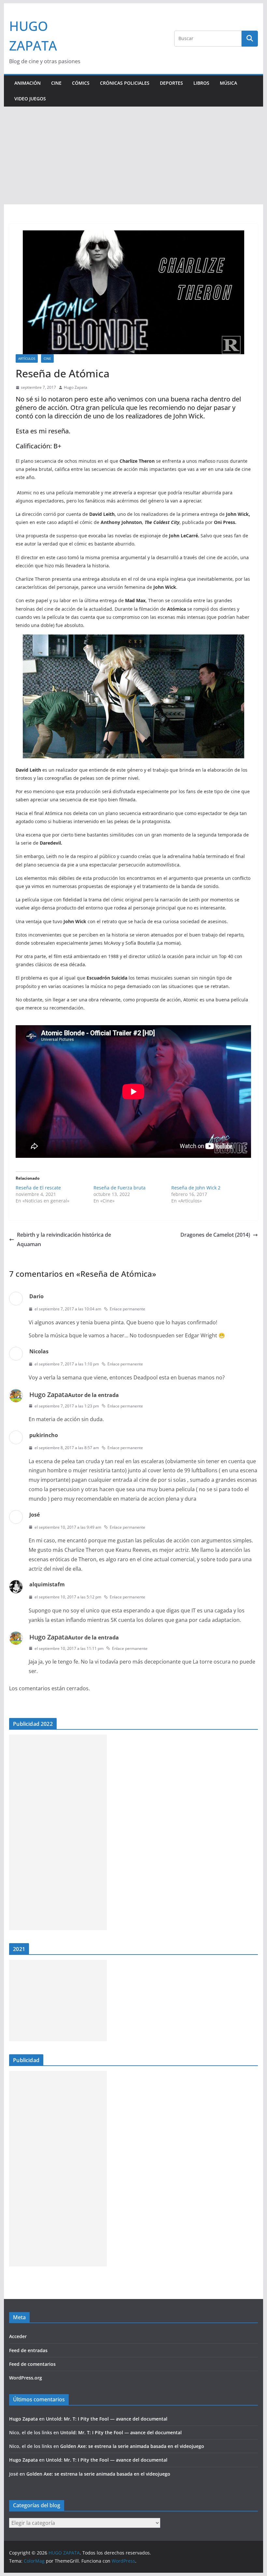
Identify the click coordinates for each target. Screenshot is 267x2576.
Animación (28, 83)
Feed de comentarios (32, 2364)
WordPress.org (26, 2378)
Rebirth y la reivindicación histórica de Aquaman (64, 1239)
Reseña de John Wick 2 (196, 1188)
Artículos (27, 358)
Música (228, 83)
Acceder (18, 2336)
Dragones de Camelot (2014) (215, 1235)
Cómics (81, 83)
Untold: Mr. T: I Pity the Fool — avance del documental (107, 2419)
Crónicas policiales (125, 83)
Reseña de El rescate (38, 1188)
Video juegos (30, 99)
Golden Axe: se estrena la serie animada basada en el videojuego (132, 2446)
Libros (201, 83)
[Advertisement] (133, 155)
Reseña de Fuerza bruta (119, 1188)
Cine (56, 83)
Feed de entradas (28, 2350)
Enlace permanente (127, 1309)
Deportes (171, 83)
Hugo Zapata (76, 387)
